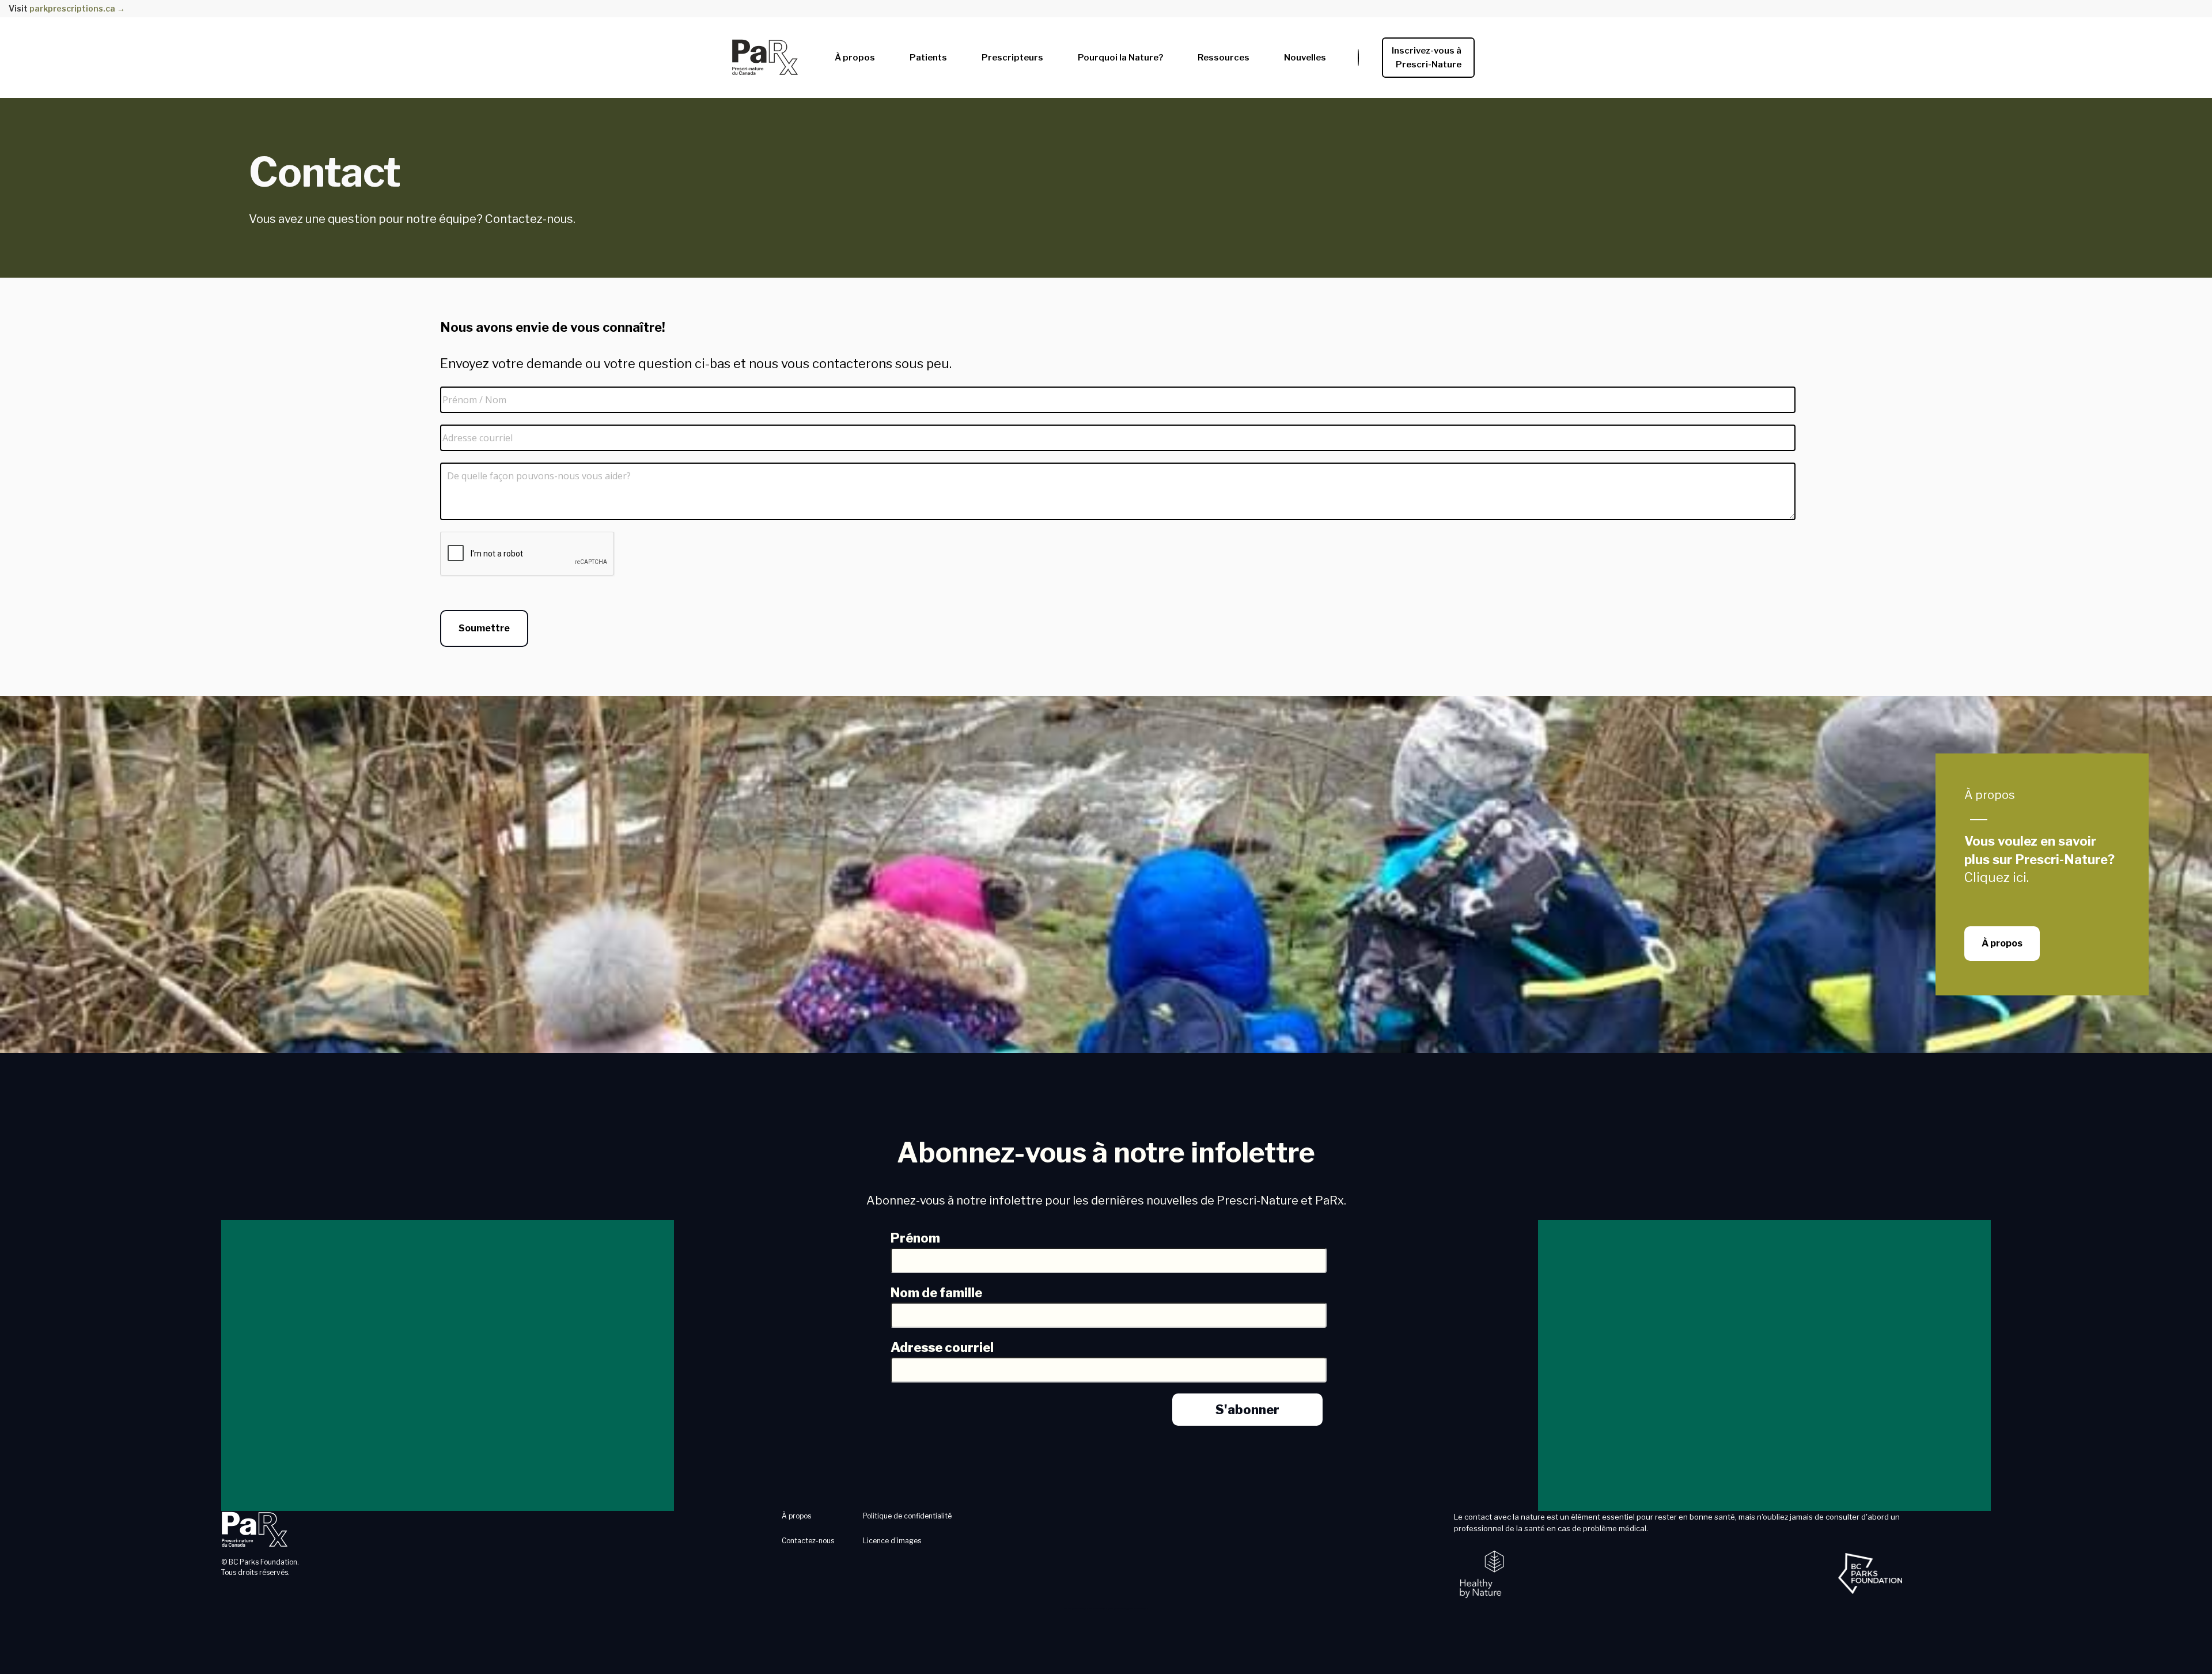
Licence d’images (892, 1541)
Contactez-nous (808, 1541)
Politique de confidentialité (907, 1516)
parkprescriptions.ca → (77, 8)
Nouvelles (1305, 58)
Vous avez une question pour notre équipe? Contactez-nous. (412, 219)
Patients (928, 58)
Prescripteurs (1012, 58)
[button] (855, 55)
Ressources (1224, 58)
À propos (855, 58)
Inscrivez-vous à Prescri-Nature (1428, 58)
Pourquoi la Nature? (1120, 58)
